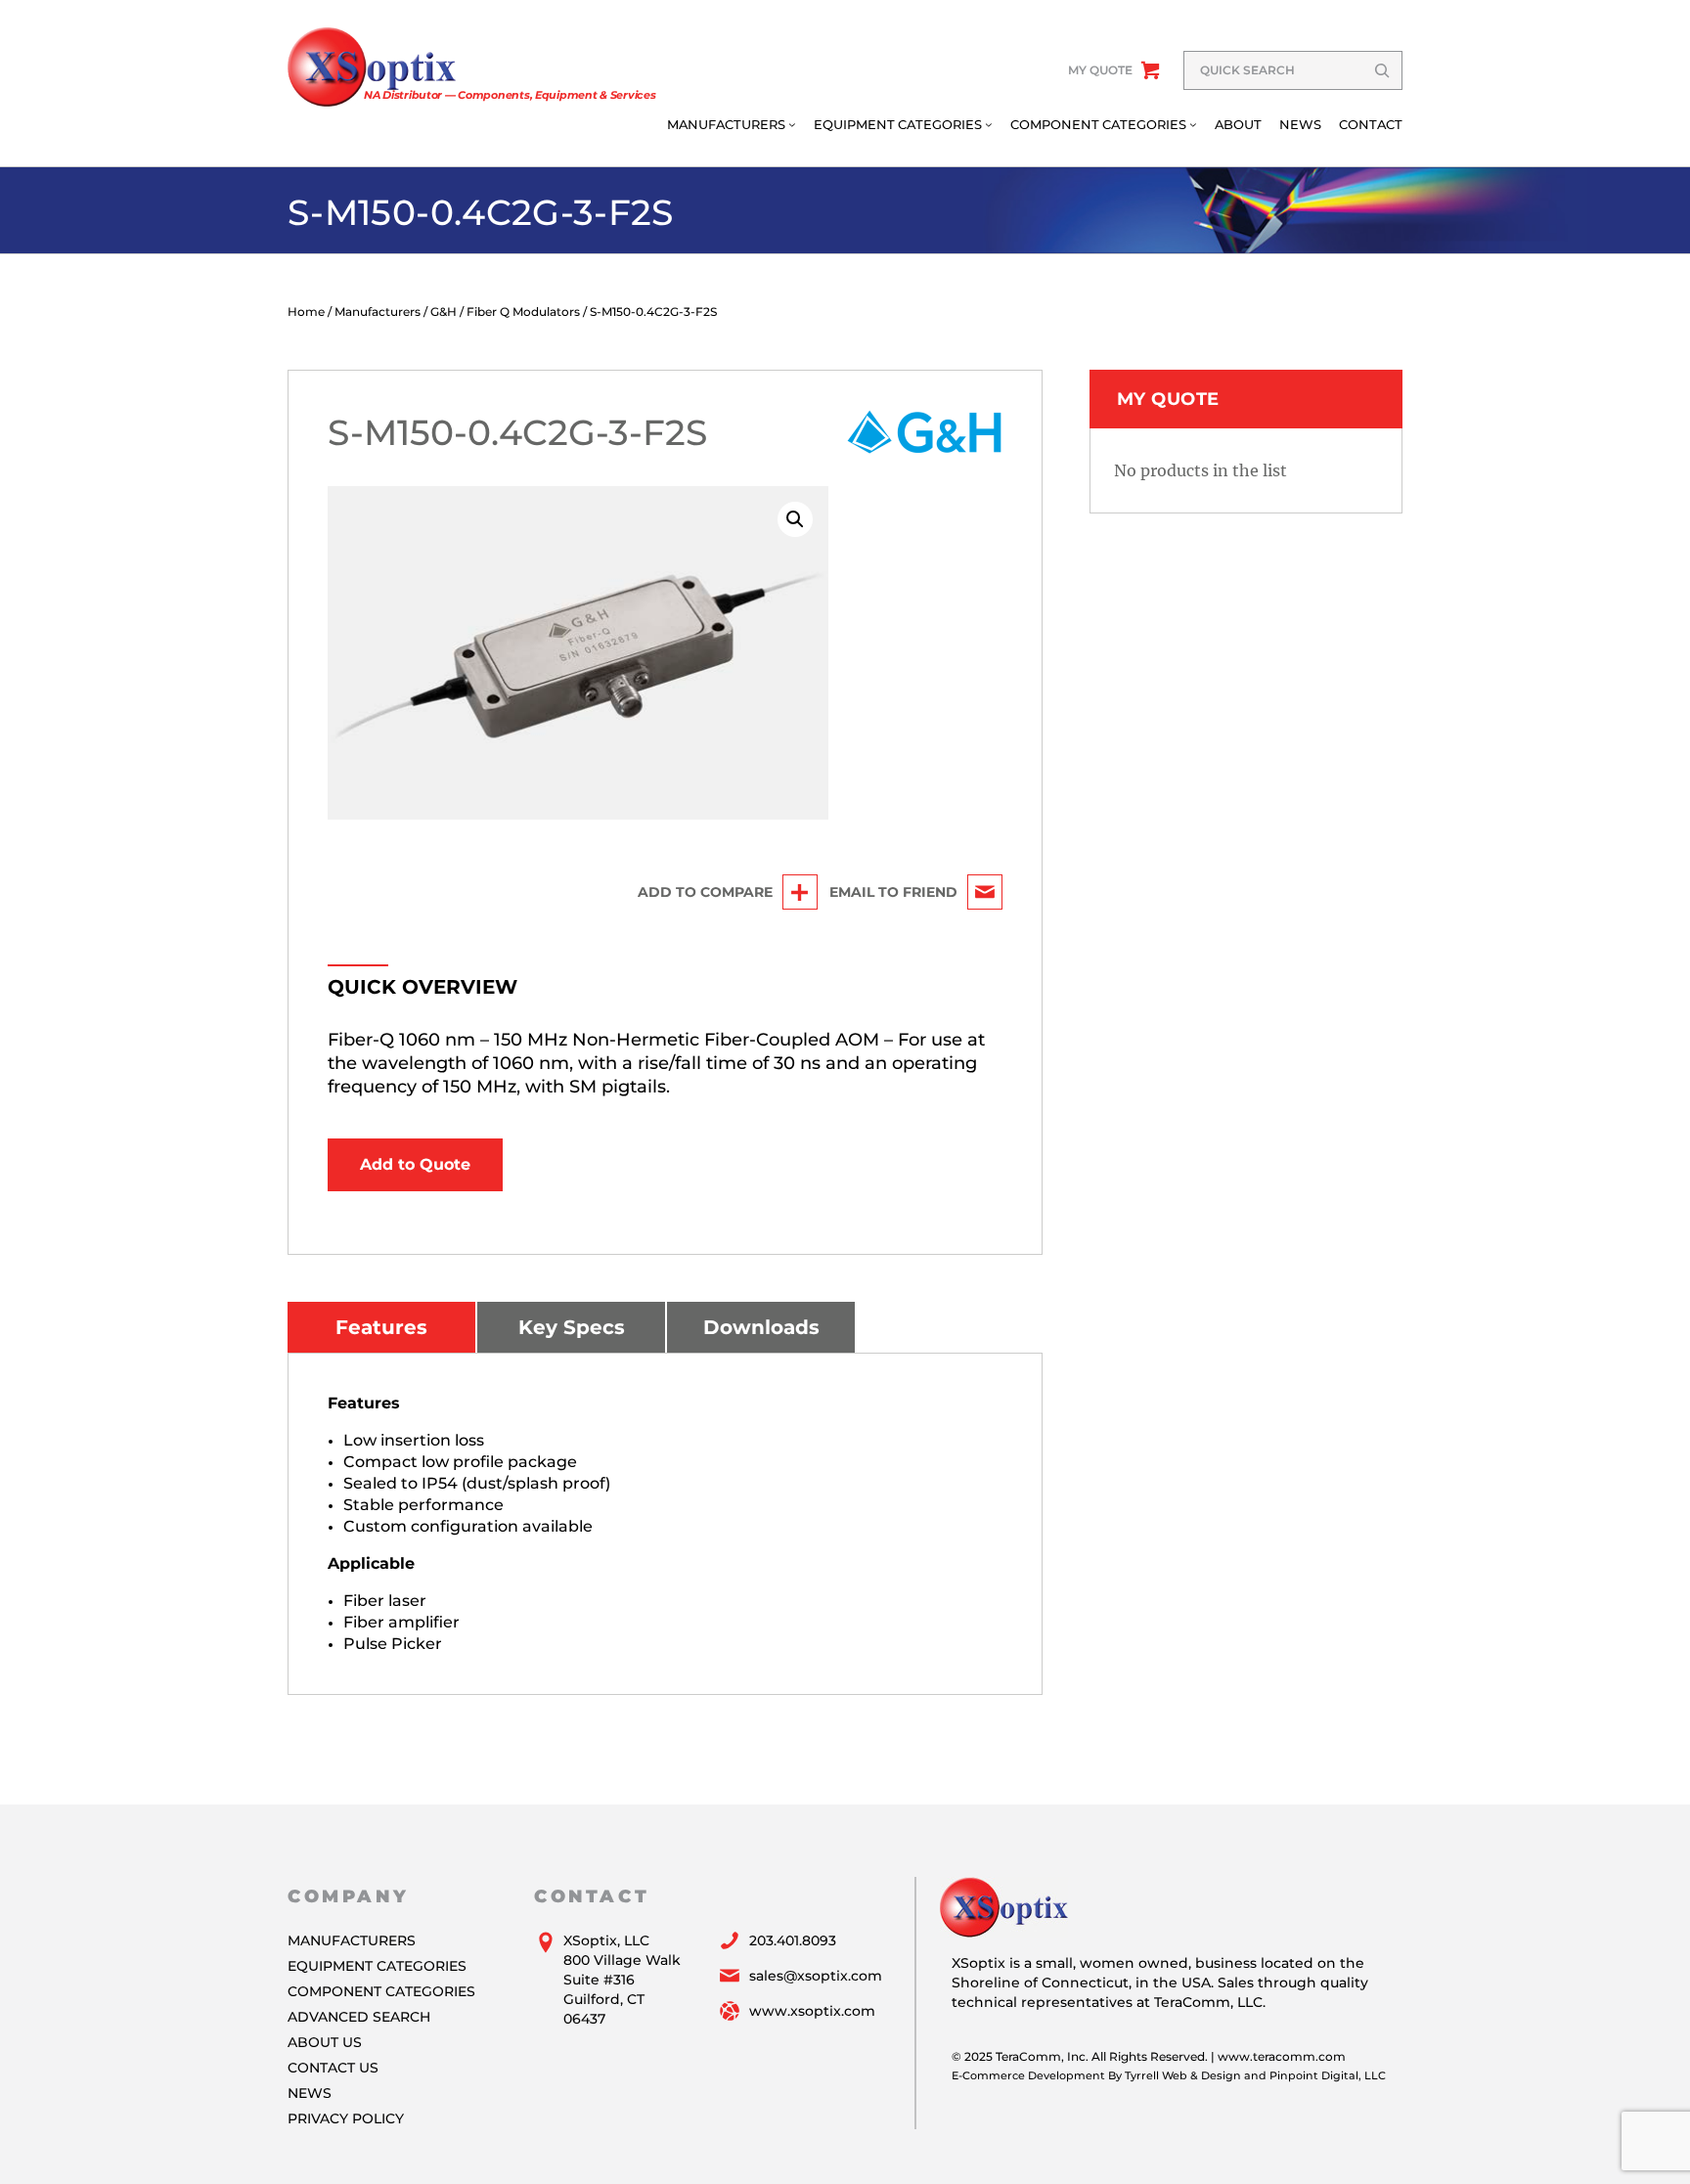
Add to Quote (415, 1164)
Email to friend (893, 892)
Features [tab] (381, 1327)
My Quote (1100, 70)
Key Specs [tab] (572, 1327)
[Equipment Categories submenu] (989, 124)
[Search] (1382, 70)
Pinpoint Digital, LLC (1328, 2075)
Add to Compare (705, 892)
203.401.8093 (793, 1940)
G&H (444, 312)
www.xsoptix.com (812, 2011)
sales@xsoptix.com (816, 1976)
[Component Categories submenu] (1193, 124)
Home (306, 312)
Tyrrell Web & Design (1183, 2075)
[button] (795, 519)
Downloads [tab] (761, 1327)
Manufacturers (378, 312)
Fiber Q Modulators (523, 312)
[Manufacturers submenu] (792, 124)
